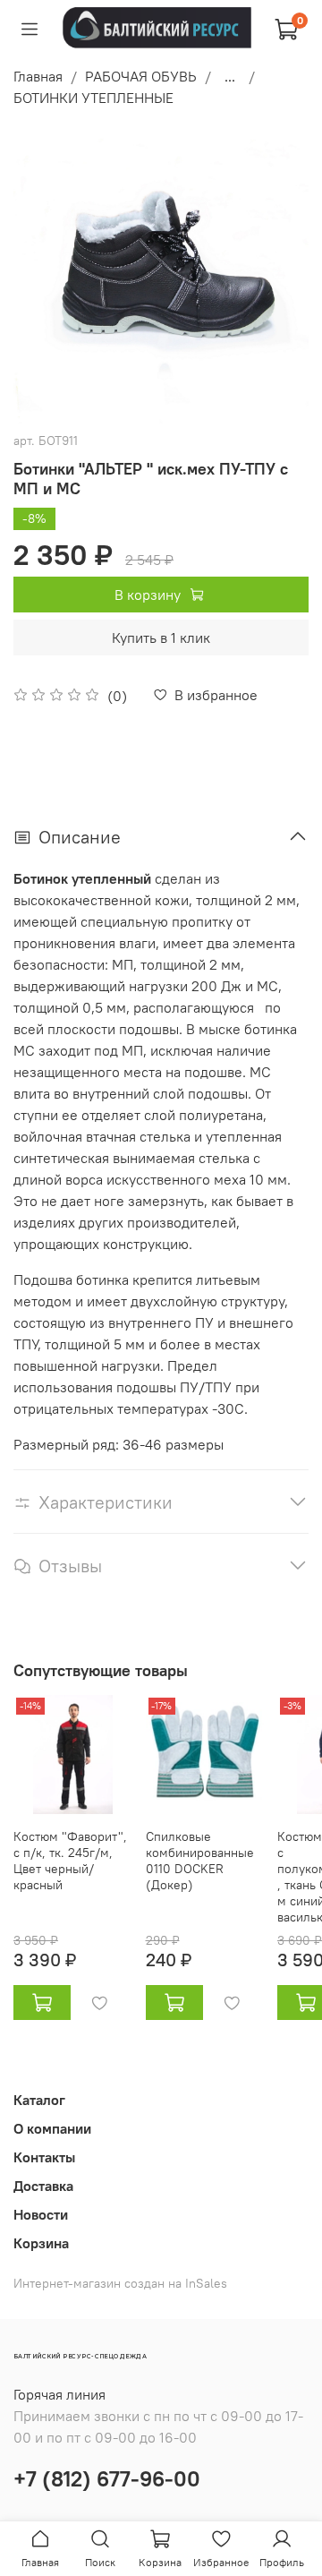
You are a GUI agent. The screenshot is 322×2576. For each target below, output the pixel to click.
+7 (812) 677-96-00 (107, 2478)
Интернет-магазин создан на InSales (120, 2283)
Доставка (43, 2186)
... (230, 76)
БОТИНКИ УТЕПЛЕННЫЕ (93, 98)
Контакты (44, 2157)
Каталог (39, 2100)
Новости (41, 2214)
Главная (38, 76)
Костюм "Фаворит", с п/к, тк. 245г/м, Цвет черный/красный (70, 1860)
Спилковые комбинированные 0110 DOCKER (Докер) (200, 1860)
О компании (52, 2128)
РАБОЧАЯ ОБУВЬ (141, 76)
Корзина (41, 2243)
